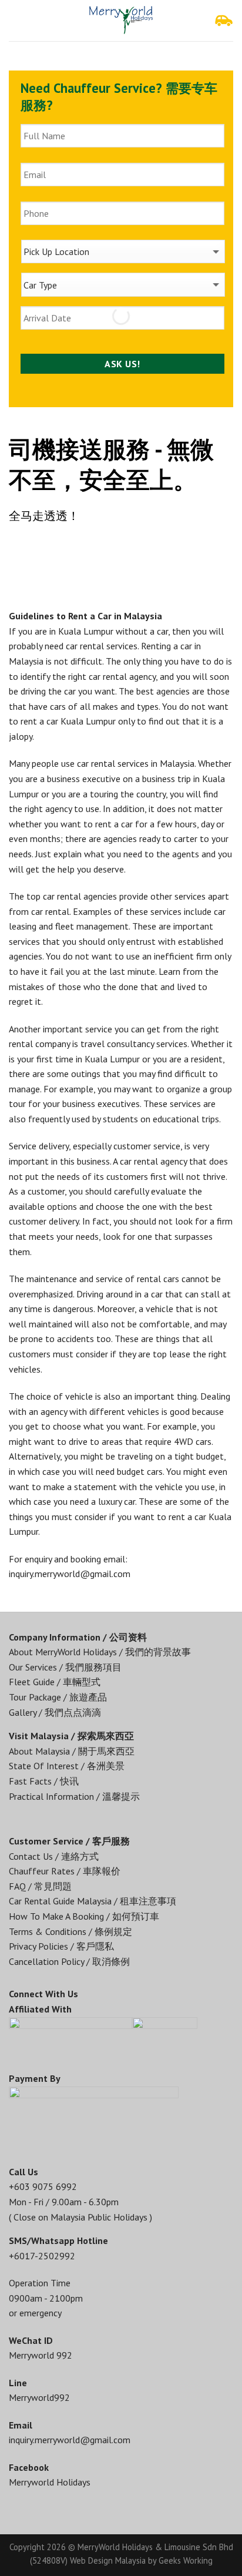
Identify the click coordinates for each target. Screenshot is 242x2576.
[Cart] (224, 21)
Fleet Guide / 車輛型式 (55, 1682)
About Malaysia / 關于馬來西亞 (72, 1751)
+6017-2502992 (42, 2256)
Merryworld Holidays (50, 2482)
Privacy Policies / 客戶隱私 (61, 1946)
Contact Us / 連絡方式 (54, 1856)
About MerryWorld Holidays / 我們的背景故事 (100, 1652)
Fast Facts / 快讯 (44, 1781)
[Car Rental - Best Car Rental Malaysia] (121, 21)
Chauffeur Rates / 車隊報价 (65, 1871)
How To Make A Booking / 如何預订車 (84, 1916)
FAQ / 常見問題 (40, 1886)
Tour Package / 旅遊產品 (58, 1697)
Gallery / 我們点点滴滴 (55, 1712)
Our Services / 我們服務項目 (65, 1667)
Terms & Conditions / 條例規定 (70, 1931)
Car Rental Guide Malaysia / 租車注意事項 (93, 1901)
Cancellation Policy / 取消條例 (69, 1961)
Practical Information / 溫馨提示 (74, 1796)
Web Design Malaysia (108, 2560)
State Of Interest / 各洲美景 (67, 1766)
